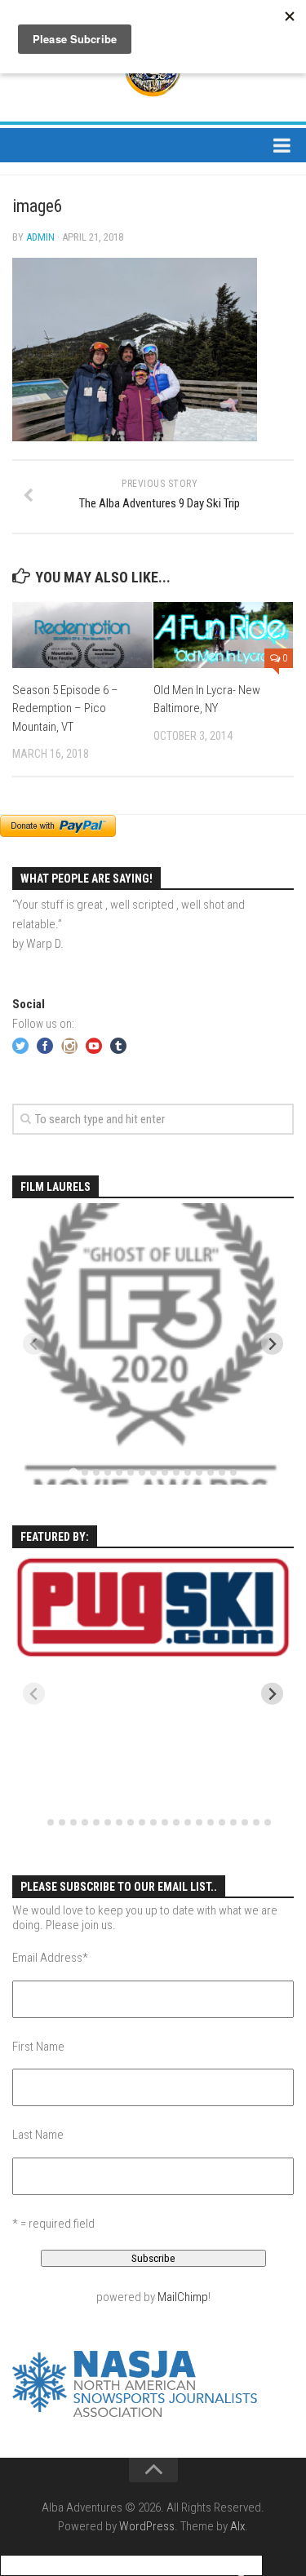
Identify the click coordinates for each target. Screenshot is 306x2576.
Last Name (38, 2135)
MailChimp (183, 2297)
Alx (237, 2526)
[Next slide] (272, 1344)
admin (40, 237)
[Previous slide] (34, 1344)
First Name (38, 2047)
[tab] (73, 1473)
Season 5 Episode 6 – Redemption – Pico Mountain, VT (65, 708)
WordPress (147, 2526)
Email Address (50, 1958)
